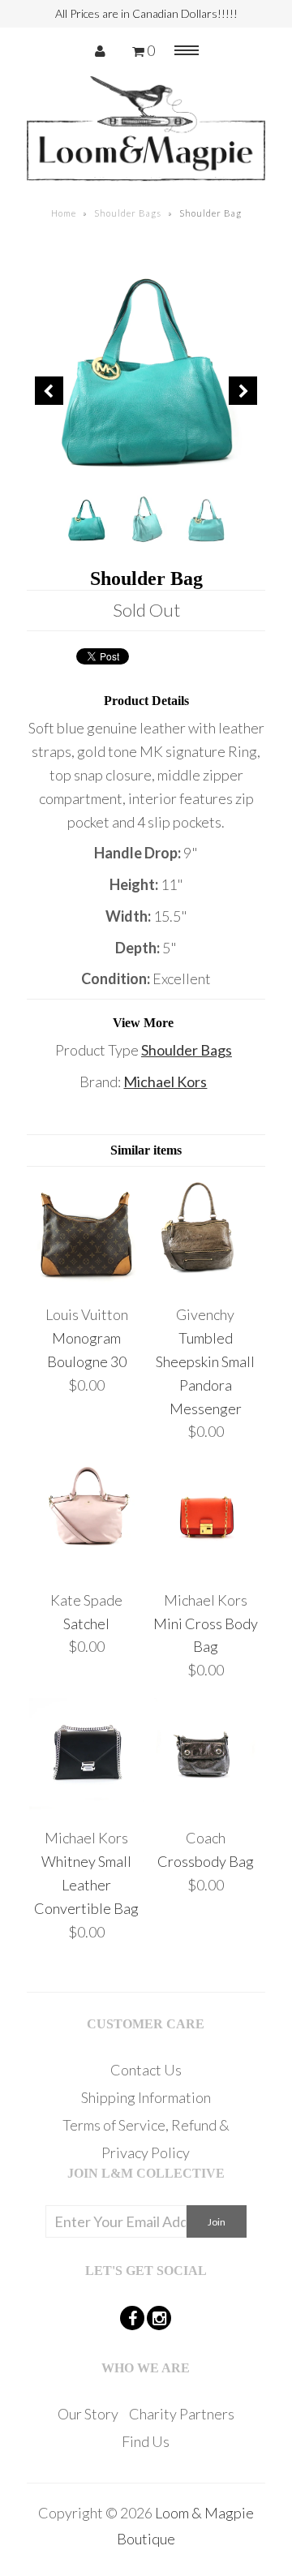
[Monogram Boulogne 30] (86, 1284)
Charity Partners (182, 2414)
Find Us (146, 2441)
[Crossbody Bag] (206, 1807)
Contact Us (146, 2070)
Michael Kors (165, 1082)
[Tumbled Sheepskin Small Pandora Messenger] (206, 1284)
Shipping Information (146, 2097)
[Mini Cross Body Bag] (206, 1568)
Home (64, 213)
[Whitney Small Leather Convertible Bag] (86, 1807)
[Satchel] (86, 1568)
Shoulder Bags (128, 213)
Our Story (88, 2414)
